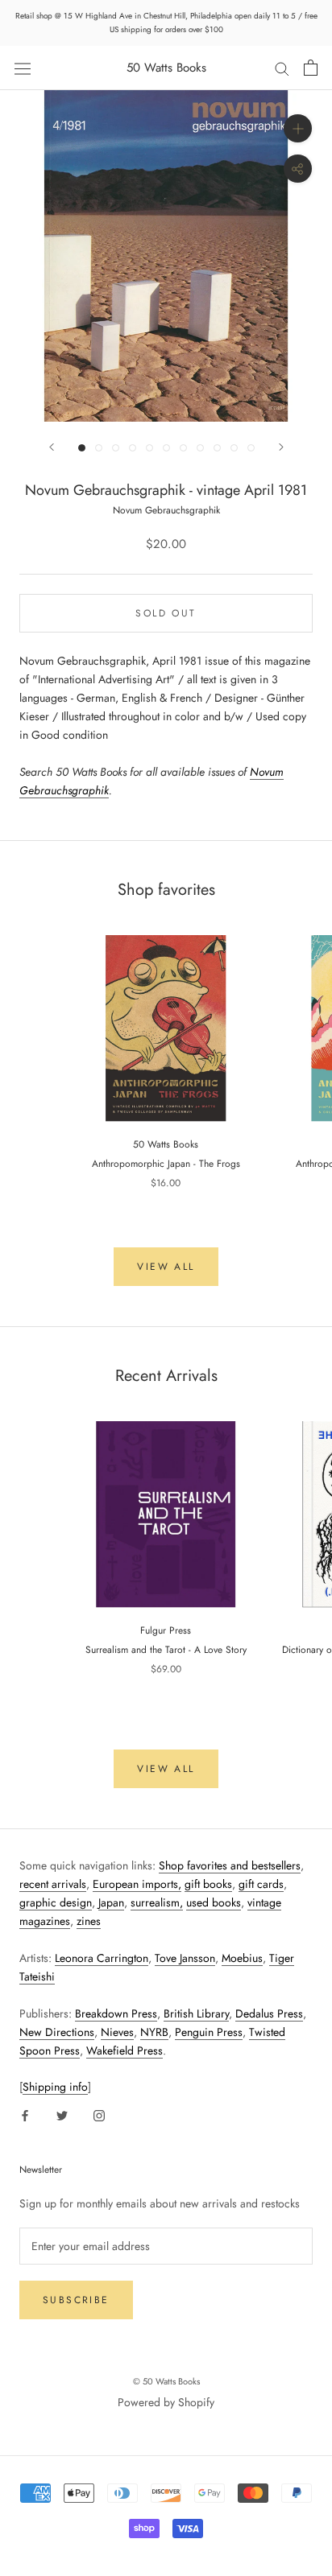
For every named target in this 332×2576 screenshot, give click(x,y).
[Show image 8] (200, 448)
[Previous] (52, 447)
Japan (111, 1902)
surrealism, (157, 1902)
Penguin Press (209, 2032)
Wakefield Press (124, 2050)
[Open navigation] (23, 68)
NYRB (154, 2032)
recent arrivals (53, 1884)
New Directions (57, 2032)
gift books (208, 1884)
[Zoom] (298, 128)
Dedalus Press (269, 2013)
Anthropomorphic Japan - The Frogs (166, 1164)
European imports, (137, 1884)
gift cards (261, 1884)
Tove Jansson (185, 1958)
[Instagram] (99, 2114)
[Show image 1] (82, 448)
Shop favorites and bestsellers (230, 1865)
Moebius (242, 1958)
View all (166, 1267)
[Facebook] (25, 2114)
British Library (196, 2013)
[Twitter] (62, 2114)
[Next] (281, 447)
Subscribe (76, 2300)
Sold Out (166, 613)
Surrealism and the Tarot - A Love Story (166, 1650)
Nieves (117, 2032)
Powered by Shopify (166, 2402)
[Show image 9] (217, 448)
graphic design (56, 1902)
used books (214, 1902)
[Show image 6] (166, 448)
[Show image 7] (183, 448)
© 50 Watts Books (166, 2381)
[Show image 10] (234, 448)
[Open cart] (311, 68)
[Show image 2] (99, 448)
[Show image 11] (251, 448)
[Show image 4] (133, 448)
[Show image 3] (116, 448)
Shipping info (55, 2087)
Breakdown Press (116, 2013)
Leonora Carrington (102, 1958)
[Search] (282, 68)
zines (89, 1921)
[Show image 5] (149, 448)
